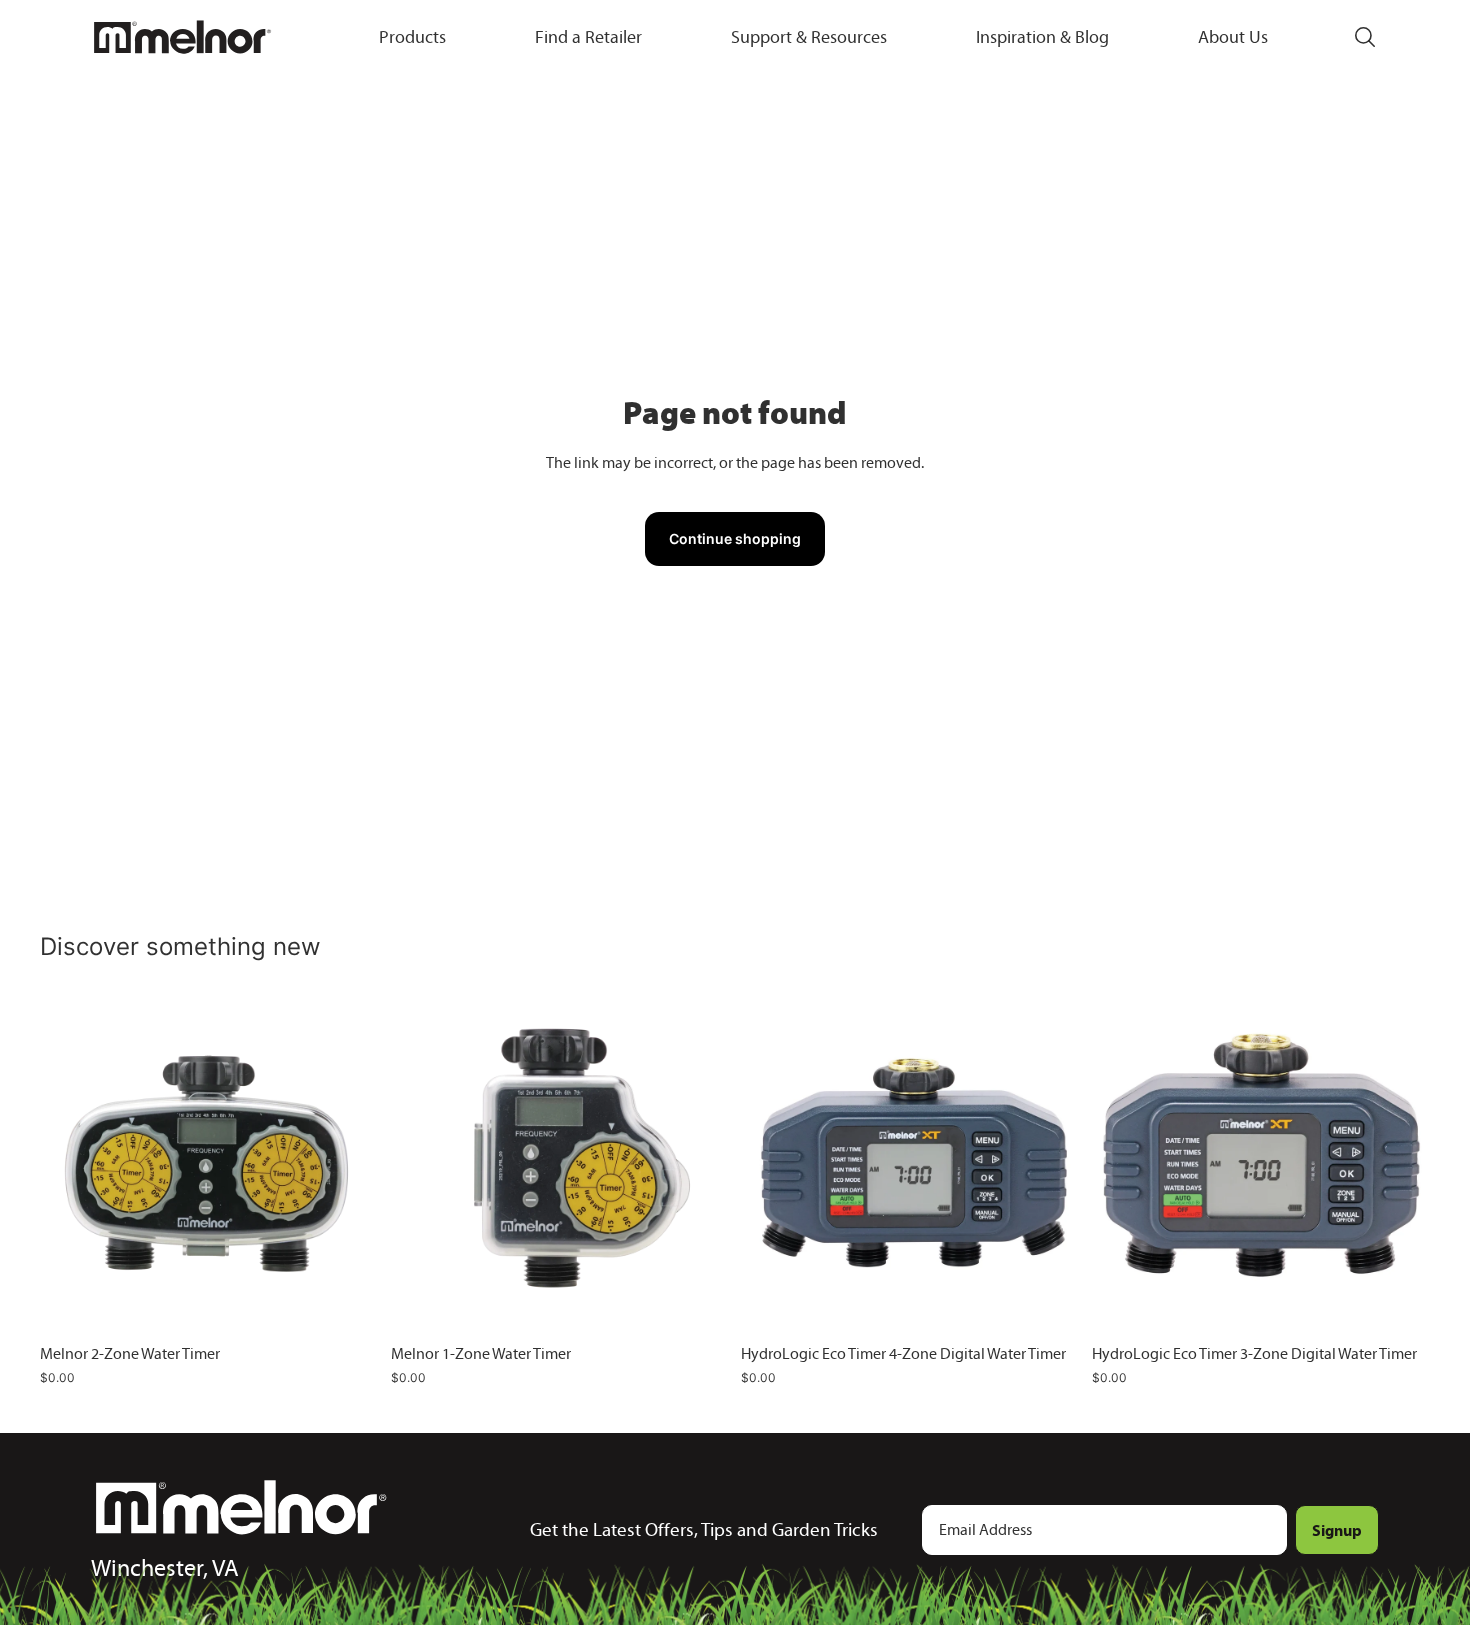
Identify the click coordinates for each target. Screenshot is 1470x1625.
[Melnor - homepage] (182, 37)
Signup (1337, 1530)
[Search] (1365, 37)
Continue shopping (735, 538)
